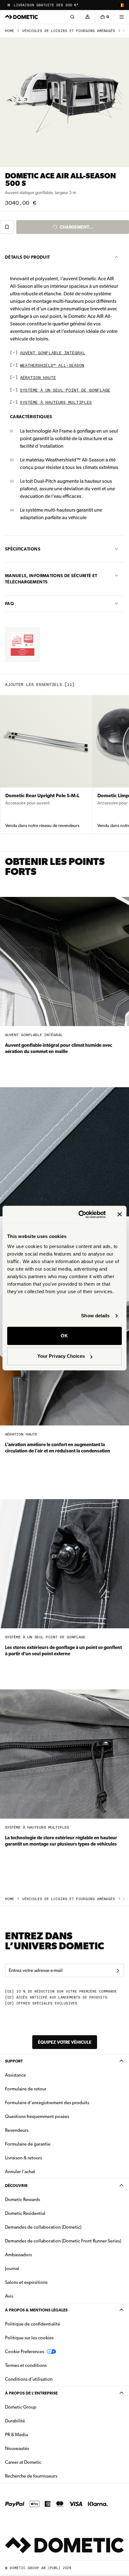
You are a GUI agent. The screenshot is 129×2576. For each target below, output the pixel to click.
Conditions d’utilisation (29, 2379)
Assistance (15, 2075)
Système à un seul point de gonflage (65, 390)
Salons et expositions (26, 2282)
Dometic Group (40, 2407)
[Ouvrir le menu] (121, 17)
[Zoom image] (64, 103)
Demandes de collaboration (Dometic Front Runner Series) (63, 2241)
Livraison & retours (23, 2158)
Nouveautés (37, 2448)
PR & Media (36, 2434)
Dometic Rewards (23, 2199)
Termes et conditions (26, 2365)
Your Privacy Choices (61, 1356)
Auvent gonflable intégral (53, 353)
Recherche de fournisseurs (31, 2476)
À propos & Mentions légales (36, 2310)
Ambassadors (18, 2255)
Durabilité (15, 2421)
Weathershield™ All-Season (52, 366)
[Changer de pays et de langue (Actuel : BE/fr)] (121, 5)
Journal (12, 2268)
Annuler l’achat (20, 2172)
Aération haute (38, 378)
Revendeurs (17, 2130)
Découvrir (16, 2186)
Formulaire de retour (26, 2089)
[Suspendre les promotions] (9, 5)
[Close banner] (120, 1214)
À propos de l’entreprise (31, 2393)
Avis (9, 2296)
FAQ (9, 603)
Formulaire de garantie (28, 2144)
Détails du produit (27, 257)
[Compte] (87, 17)
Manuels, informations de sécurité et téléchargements (51, 579)
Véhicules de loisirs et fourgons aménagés (69, 31)
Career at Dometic (43, 2462)
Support (14, 2061)
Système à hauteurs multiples (56, 403)
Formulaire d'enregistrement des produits (47, 2103)
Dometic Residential (45, 2213)
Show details (95, 1316)
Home (10, 31)
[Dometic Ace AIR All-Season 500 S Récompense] (23, 645)
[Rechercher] (72, 17)
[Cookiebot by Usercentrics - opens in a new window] (80, 1214)
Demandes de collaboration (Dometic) (43, 2227)
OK (64, 1336)
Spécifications (23, 549)
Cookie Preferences (25, 2352)
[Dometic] (22, 17)
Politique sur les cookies (29, 2338)
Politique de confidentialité (33, 2324)
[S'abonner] (118, 1971)
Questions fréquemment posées (37, 2116)
